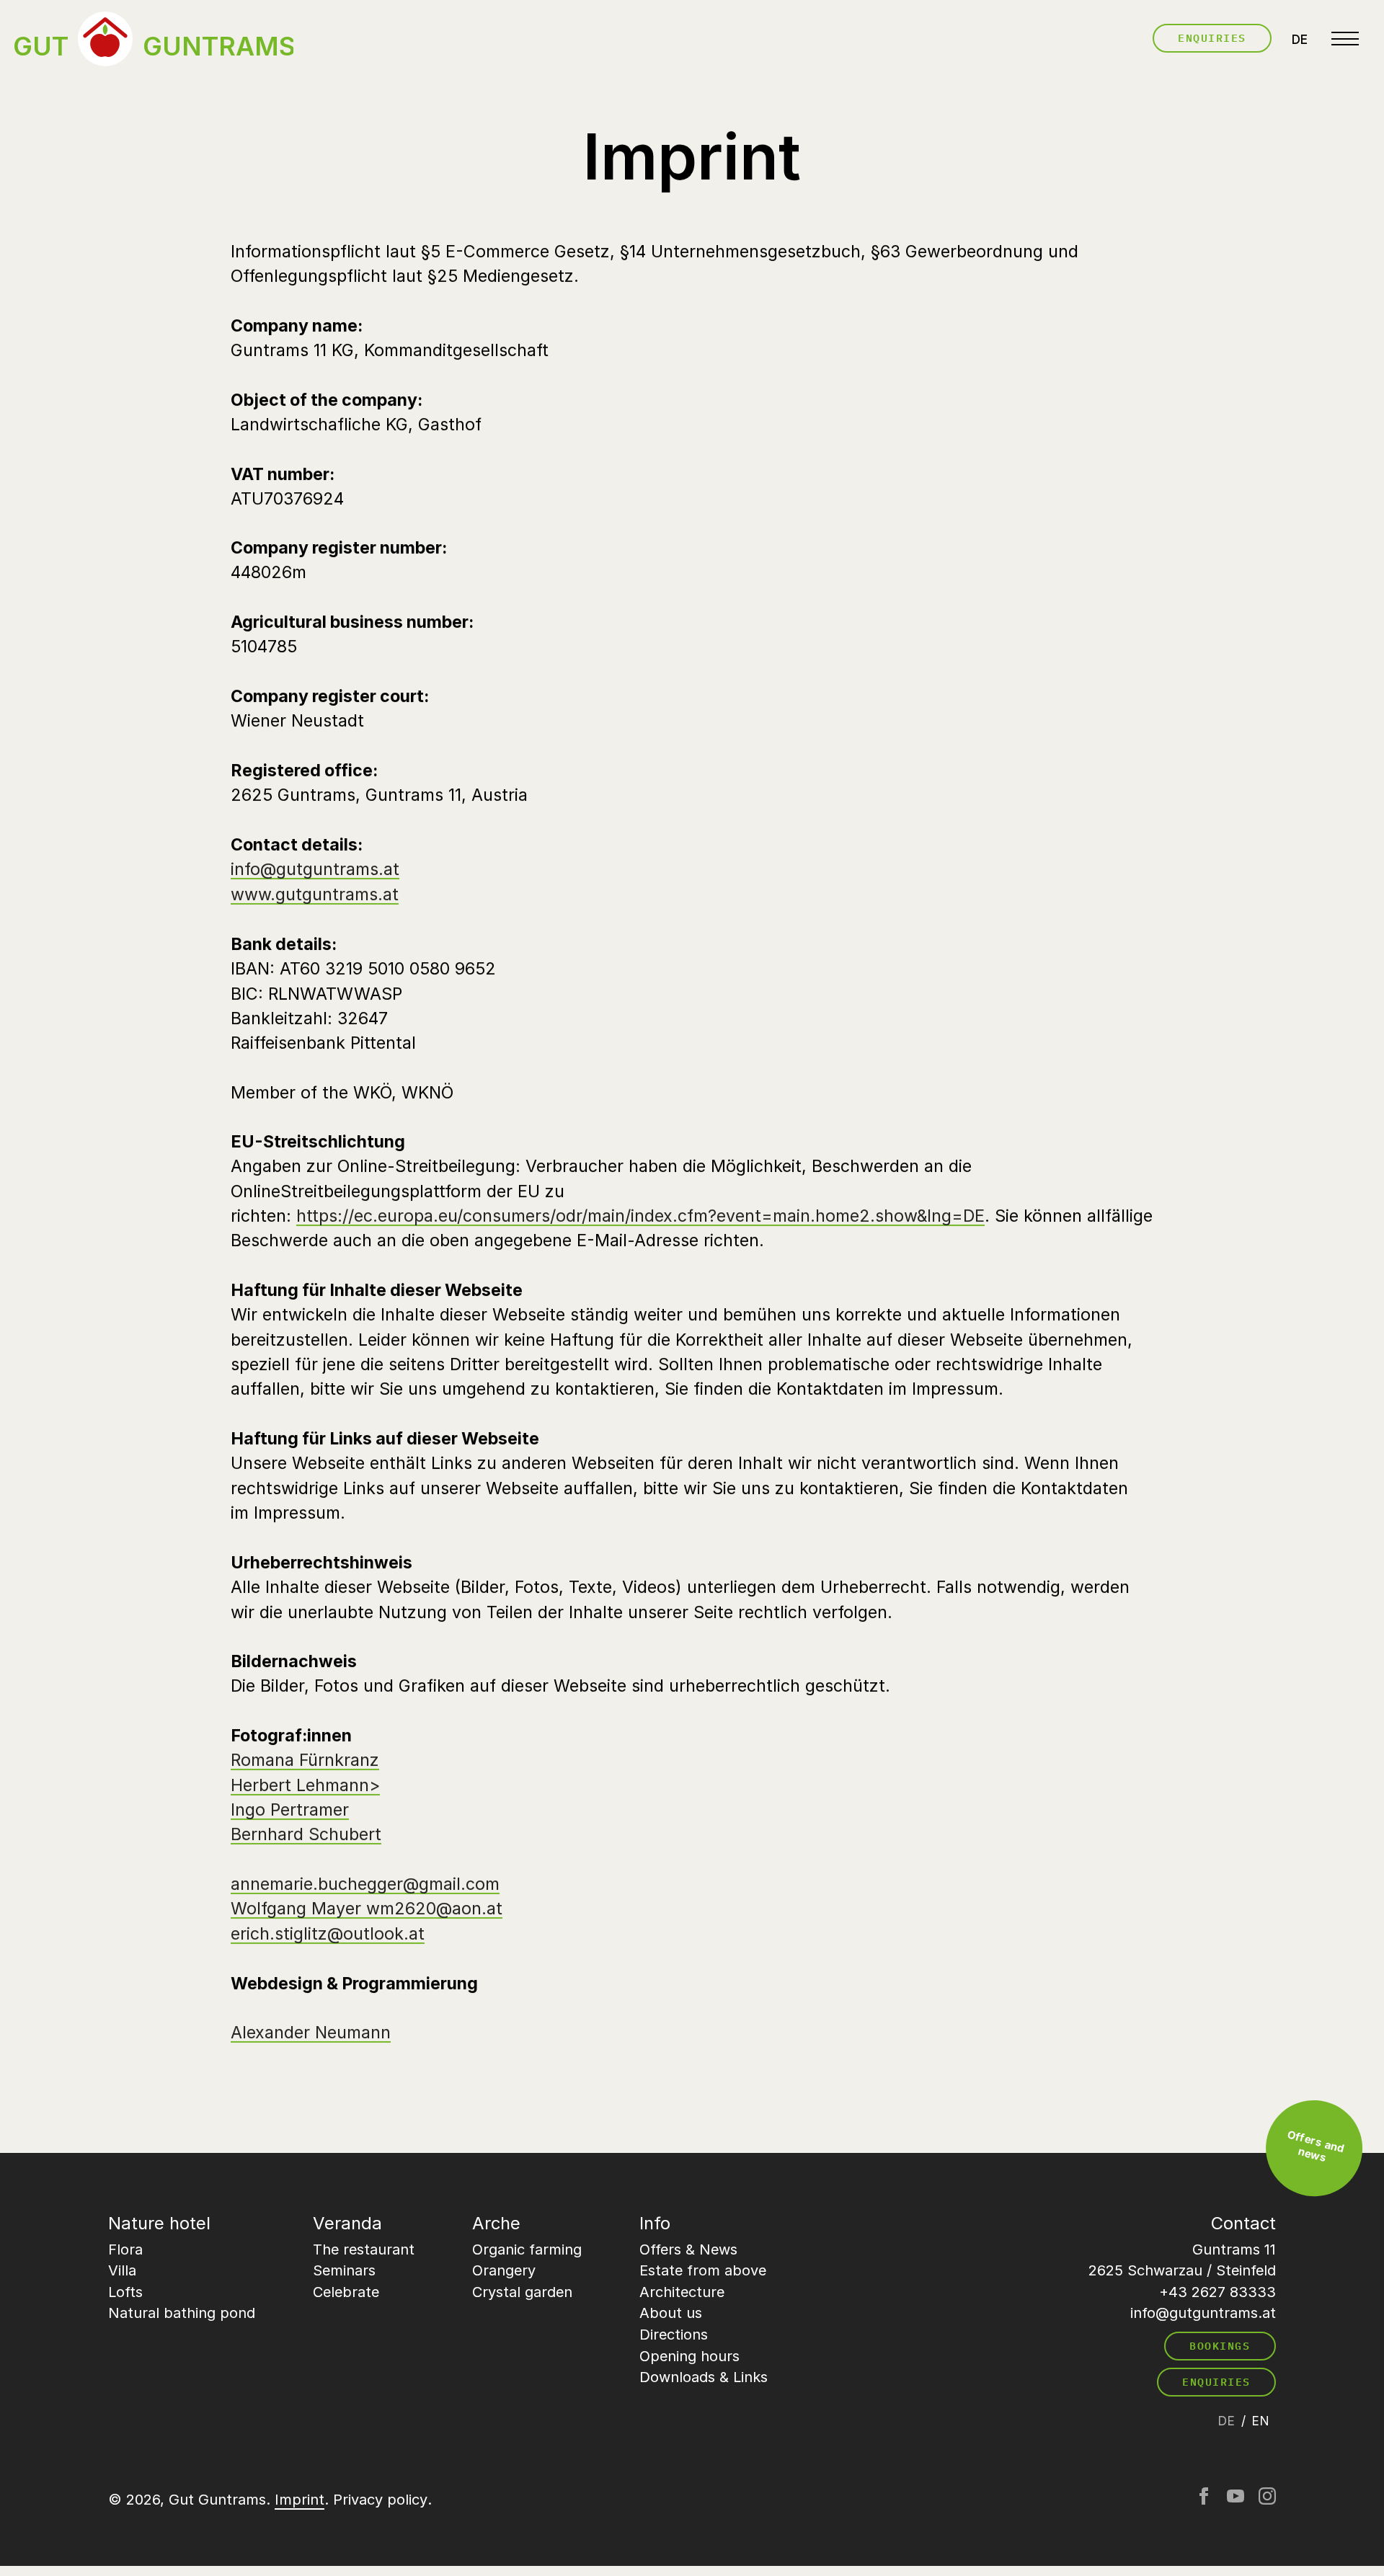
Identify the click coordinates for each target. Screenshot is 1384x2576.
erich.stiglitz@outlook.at (328, 1934)
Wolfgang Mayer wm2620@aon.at (367, 1909)
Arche (496, 2223)
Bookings (1220, 2346)
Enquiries (1212, 38)
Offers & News (688, 2249)
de (1300, 39)
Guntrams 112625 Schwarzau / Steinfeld (1182, 2260)
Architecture (682, 2292)
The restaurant (364, 2249)
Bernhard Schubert (306, 1835)
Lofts (125, 2292)
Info (655, 2223)
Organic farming (527, 2249)
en (1260, 2421)
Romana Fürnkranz (305, 1761)
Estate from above (703, 2270)
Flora (125, 2249)
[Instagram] (1267, 2500)
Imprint (300, 2500)
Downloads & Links (704, 2377)
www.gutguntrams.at (315, 894)
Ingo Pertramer (290, 1810)
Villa (122, 2270)
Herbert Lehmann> (305, 1785)
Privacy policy (380, 2500)
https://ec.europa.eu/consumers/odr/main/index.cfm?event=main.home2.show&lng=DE (640, 1216)
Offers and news (1316, 2146)
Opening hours (689, 2356)
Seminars (344, 2270)
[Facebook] (1204, 2500)
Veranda (347, 2223)
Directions (674, 2335)
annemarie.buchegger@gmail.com (365, 1884)
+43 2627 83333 (1217, 2292)
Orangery (504, 2270)
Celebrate (346, 2292)
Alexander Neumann (311, 2033)
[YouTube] (1236, 2500)
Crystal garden (522, 2292)
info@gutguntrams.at (315, 870)
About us (671, 2313)
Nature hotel (159, 2223)
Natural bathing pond (182, 2313)
